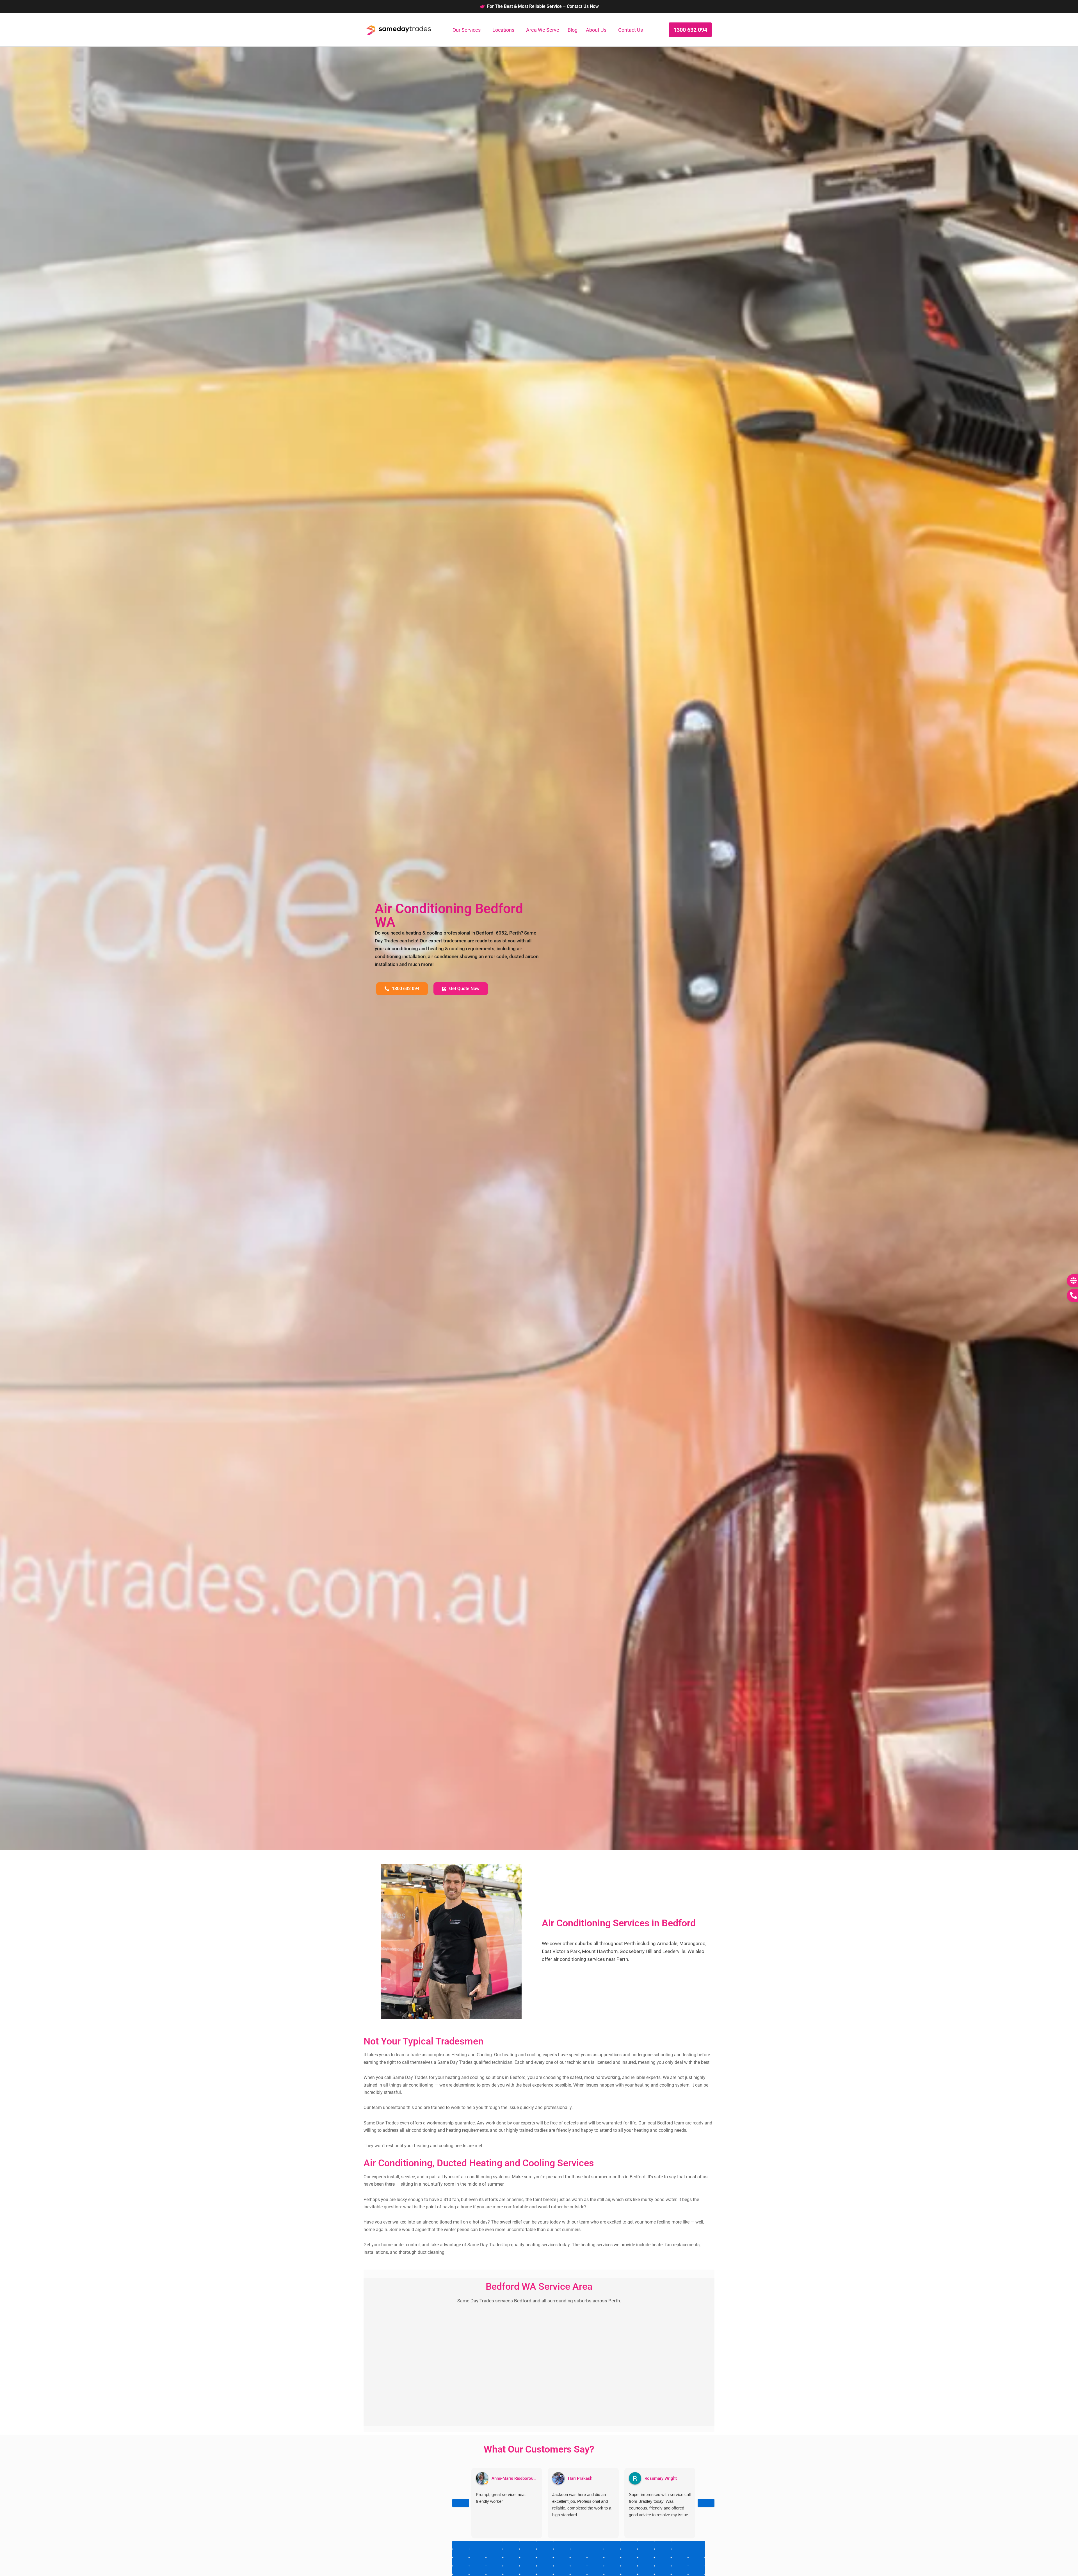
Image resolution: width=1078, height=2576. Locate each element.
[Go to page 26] (646, 2553)
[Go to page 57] (663, 2570)
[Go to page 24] (612, 2553)
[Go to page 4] (528, 2545)
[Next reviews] (706, 2503)
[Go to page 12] (663, 2545)
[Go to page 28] (680, 2553)
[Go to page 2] (494, 2545)
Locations (503, 30)
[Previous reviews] (461, 2503)
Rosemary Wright (661, 2478)
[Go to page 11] (646, 2545)
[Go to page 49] (528, 2570)
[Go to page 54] (612, 2570)
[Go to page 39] (612, 2562)
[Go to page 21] (562, 2553)
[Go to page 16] (478, 2553)
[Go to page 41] (646, 2562)
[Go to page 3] (511, 2545)
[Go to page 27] (663, 2553)
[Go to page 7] (579, 2545)
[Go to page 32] (494, 2562)
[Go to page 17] (494, 2553)
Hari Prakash (580, 2478)
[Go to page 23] (595, 2553)
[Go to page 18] (511, 2553)
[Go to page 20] (545, 2553)
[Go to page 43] (680, 2562)
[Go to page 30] (461, 2562)
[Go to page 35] (545, 2562)
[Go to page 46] (478, 2570)
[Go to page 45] (461, 2570)
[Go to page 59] (696, 2570)
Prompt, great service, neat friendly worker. (501, 2498)
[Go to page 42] (663, 2562)
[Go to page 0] (461, 2545)
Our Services (467, 30)
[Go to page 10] (629, 2545)
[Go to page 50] (545, 2570)
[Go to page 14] (696, 2545)
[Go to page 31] (478, 2562)
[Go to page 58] (680, 2570)
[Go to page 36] (562, 2562)
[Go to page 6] (562, 2545)
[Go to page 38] (595, 2562)
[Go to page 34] (528, 2562)
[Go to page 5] (545, 2545)
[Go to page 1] (478, 2545)
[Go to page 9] (612, 2545)
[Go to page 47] (494, 2570)
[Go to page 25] (629, 2553)
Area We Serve (543, 30)
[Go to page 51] (562, 2570)
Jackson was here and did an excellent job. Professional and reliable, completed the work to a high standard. (582, 2505)
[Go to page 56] (646, 2570)
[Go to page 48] (511, 2570)
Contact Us (631, 30)
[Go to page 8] (595, 2545)
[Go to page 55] (629, 2570)
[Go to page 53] (595, 2570)
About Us (596, 30)
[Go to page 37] (579, 2562)
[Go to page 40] (629, 2562)
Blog (573, 30)
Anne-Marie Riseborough (515, 2478)
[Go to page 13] (680, 2545)
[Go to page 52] (579, 2570)
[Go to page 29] (696, 2553)
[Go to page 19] (528, 2553)
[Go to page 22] (579, 2553)
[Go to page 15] (461, 2553)
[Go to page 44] (696, 2562)
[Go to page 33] (511, 2562)
